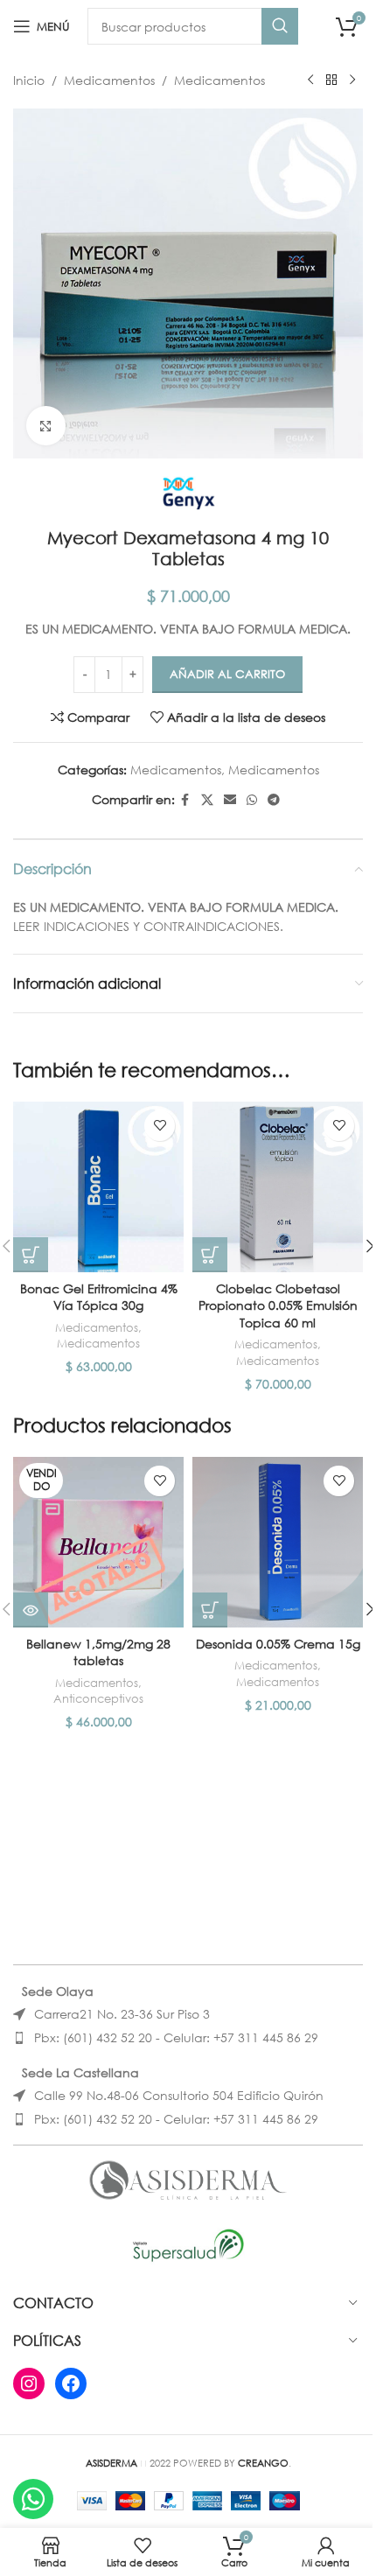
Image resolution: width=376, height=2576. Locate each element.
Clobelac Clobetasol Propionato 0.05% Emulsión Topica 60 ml (278, 1305)
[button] (31, 1255)
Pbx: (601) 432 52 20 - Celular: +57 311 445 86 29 (176, 2037)
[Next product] (352, 80)
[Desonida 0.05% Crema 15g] (278, 1542)
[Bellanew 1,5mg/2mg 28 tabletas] (98, 1542)
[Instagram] (29, 2383)
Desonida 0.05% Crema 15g (278, 1644)
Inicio (29, 80)
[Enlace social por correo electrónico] (230, 800)
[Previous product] (310, 80)
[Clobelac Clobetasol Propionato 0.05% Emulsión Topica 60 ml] (278, 1187)
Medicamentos (109, 80)
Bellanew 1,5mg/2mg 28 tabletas (98, 1652)
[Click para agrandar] (46, 426)
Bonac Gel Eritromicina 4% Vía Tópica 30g (99, 1297)
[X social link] (207, 800)
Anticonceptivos (98, 1699)
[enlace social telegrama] (274, 800)
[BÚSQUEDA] (280, 26)
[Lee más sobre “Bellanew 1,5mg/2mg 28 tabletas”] (31, 1610)
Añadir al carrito (227, 674)
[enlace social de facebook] (185, 800)
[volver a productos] (331, 80)
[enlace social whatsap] (252, 800)
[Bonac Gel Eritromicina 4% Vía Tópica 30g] (98, 1187)
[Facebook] (71, 2383)
